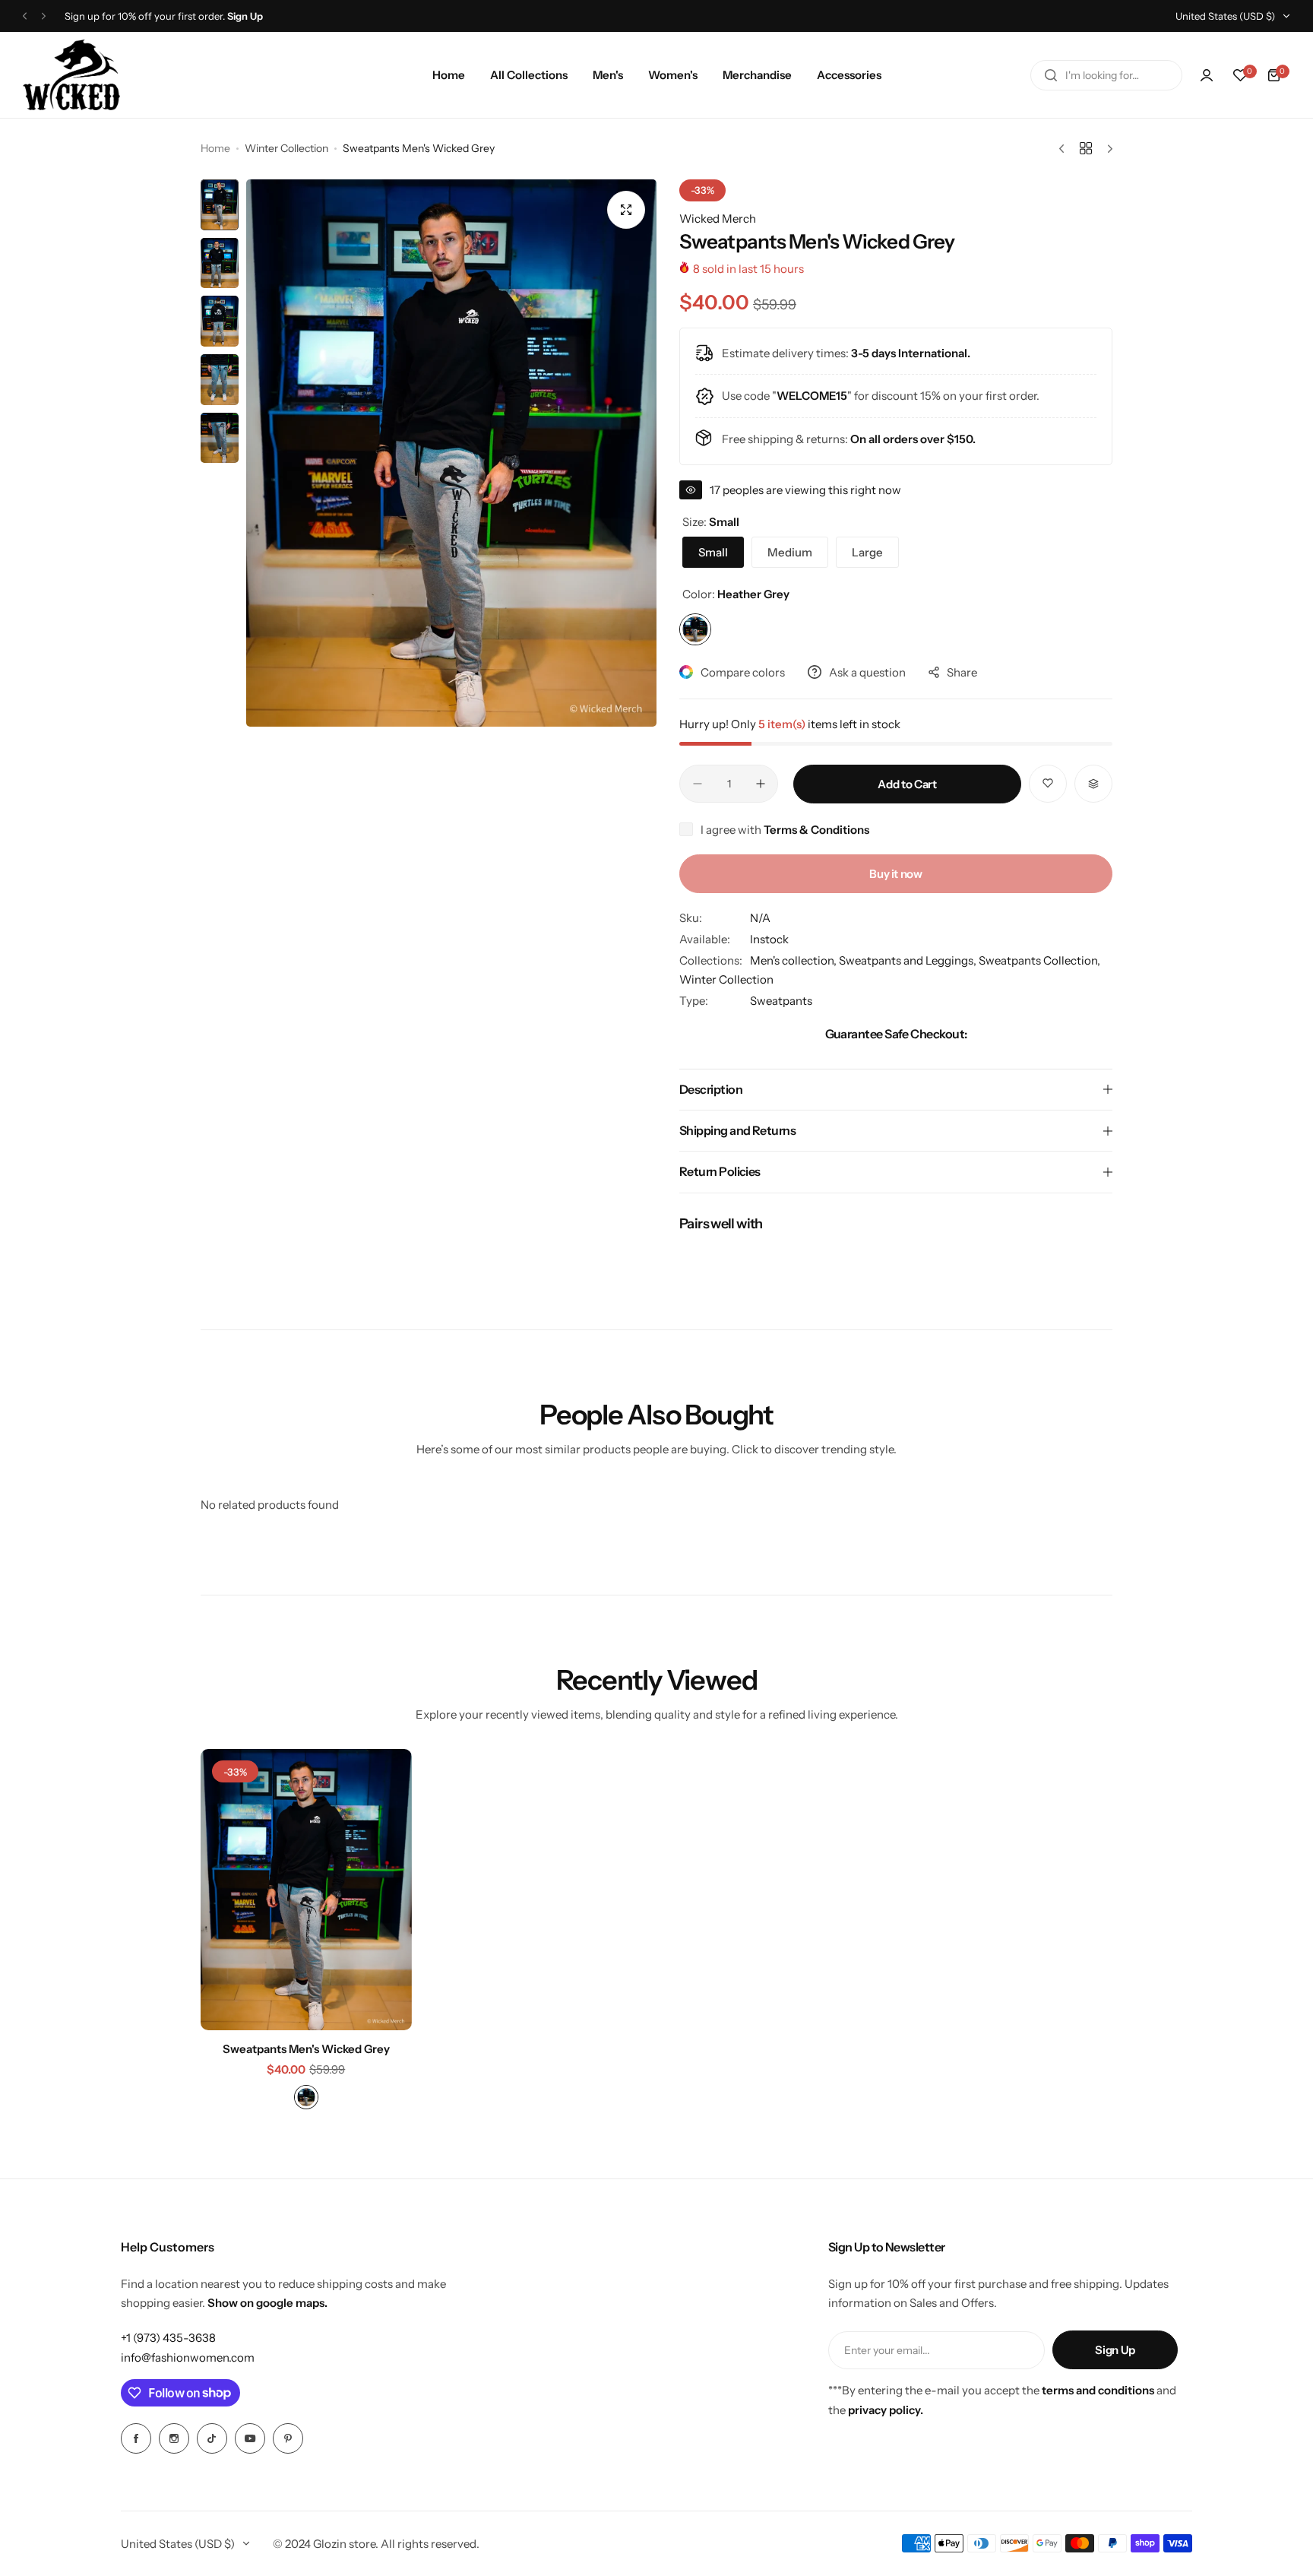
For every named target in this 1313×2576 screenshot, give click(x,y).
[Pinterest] (288, 2438)
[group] (451, 453)
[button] (25, 16)
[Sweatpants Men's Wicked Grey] (306, 1890)
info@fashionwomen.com (188, 2357)
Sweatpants (781, 1001)
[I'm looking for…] (1051, 75)
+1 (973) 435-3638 (168, 2338)
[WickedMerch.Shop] (71, 75)
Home (215, 148)
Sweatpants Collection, (1039, 960)
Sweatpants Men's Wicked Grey (306, 2049)
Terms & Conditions (816, 830)
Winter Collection (286, 148)
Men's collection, (794, 960)
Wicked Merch (718, 219)
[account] (1207, 75)
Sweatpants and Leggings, (909, 960)
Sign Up (1115, 2350)
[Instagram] (174, 2438)
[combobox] (1106, 75)
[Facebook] (136, 2438)
